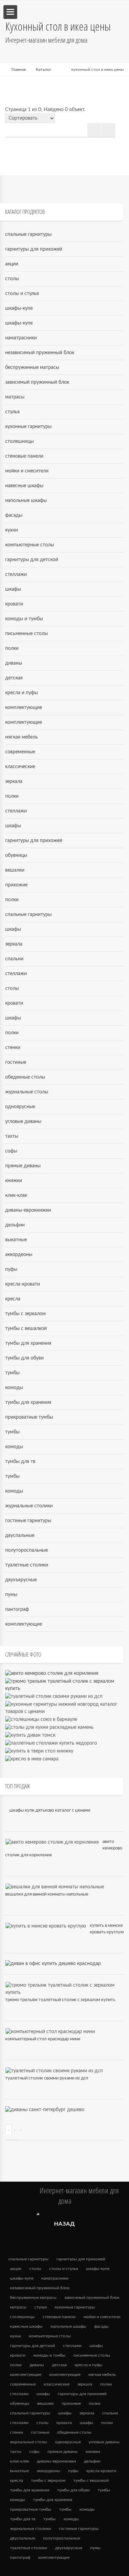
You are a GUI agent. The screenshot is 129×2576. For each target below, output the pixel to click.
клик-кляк (16, 1196)
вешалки (15, 870)
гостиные (16, 1062)
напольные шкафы (26, 501)
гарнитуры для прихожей (34, 249)
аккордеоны (19, 1255)
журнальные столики (29, 1506)
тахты (12, 1136)
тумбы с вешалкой (26, 1329)
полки (12, 648)
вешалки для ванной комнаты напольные (47, 1894)
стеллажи (16, 575)
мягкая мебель (21, 737)
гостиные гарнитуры (28, 1521)
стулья (12, 412)
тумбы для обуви (24, 1358)
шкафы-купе (19, 308)
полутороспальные (26, 1550)
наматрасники (21, 338)
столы (12, 279)
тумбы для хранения (28, 1343)
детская (14, 678)
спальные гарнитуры (28, 234)
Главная (19, 69)
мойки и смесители (27, 471)
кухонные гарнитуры (28, 427)
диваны (14, 663)
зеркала (14, 782)
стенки (13, 1048)
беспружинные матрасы (32, 368)
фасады (14, 515)
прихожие (16, 885)
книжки (14, 1181)
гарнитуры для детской (32, 560)
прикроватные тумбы (29, 1417)
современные (20, 752)
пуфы (11, 1269)
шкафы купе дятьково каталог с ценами (50, 1810)
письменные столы (26, 634)
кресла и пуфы (21, 693)
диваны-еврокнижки (28, 1210)
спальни (14, 959)
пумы (11, 1595)
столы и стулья (22, 294)
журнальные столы (27, 1092)
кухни (12, 530)
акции (12, 264)
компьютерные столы (30, 545)
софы (11, 1151)
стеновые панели (24, 456)
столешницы (19, 441)
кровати (14, 604)
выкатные (16, 1240)
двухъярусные (21, 1580)
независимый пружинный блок (40, 353)
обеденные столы (25, 1077)
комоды (14, 1388)
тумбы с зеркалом (25, 1314)
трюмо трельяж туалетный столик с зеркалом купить (60, 2000)
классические (20, 767)
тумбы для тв (20, 1462)
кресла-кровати (23, 1284)
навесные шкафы (24, 486)
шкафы (13, 589)
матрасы (15, 397)
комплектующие (24, 708)
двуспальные (20, 1536)
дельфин (15, 1225)
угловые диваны (23, 1122)
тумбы (12, 1373)
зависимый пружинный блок (37, 382)
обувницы (16, 855)
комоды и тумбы (24, 619)
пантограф (17, 1609)
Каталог (44, 69)
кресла (13, 1299)
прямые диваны (23, 1166)
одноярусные (20, 1107)
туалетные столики (27, 1565)
